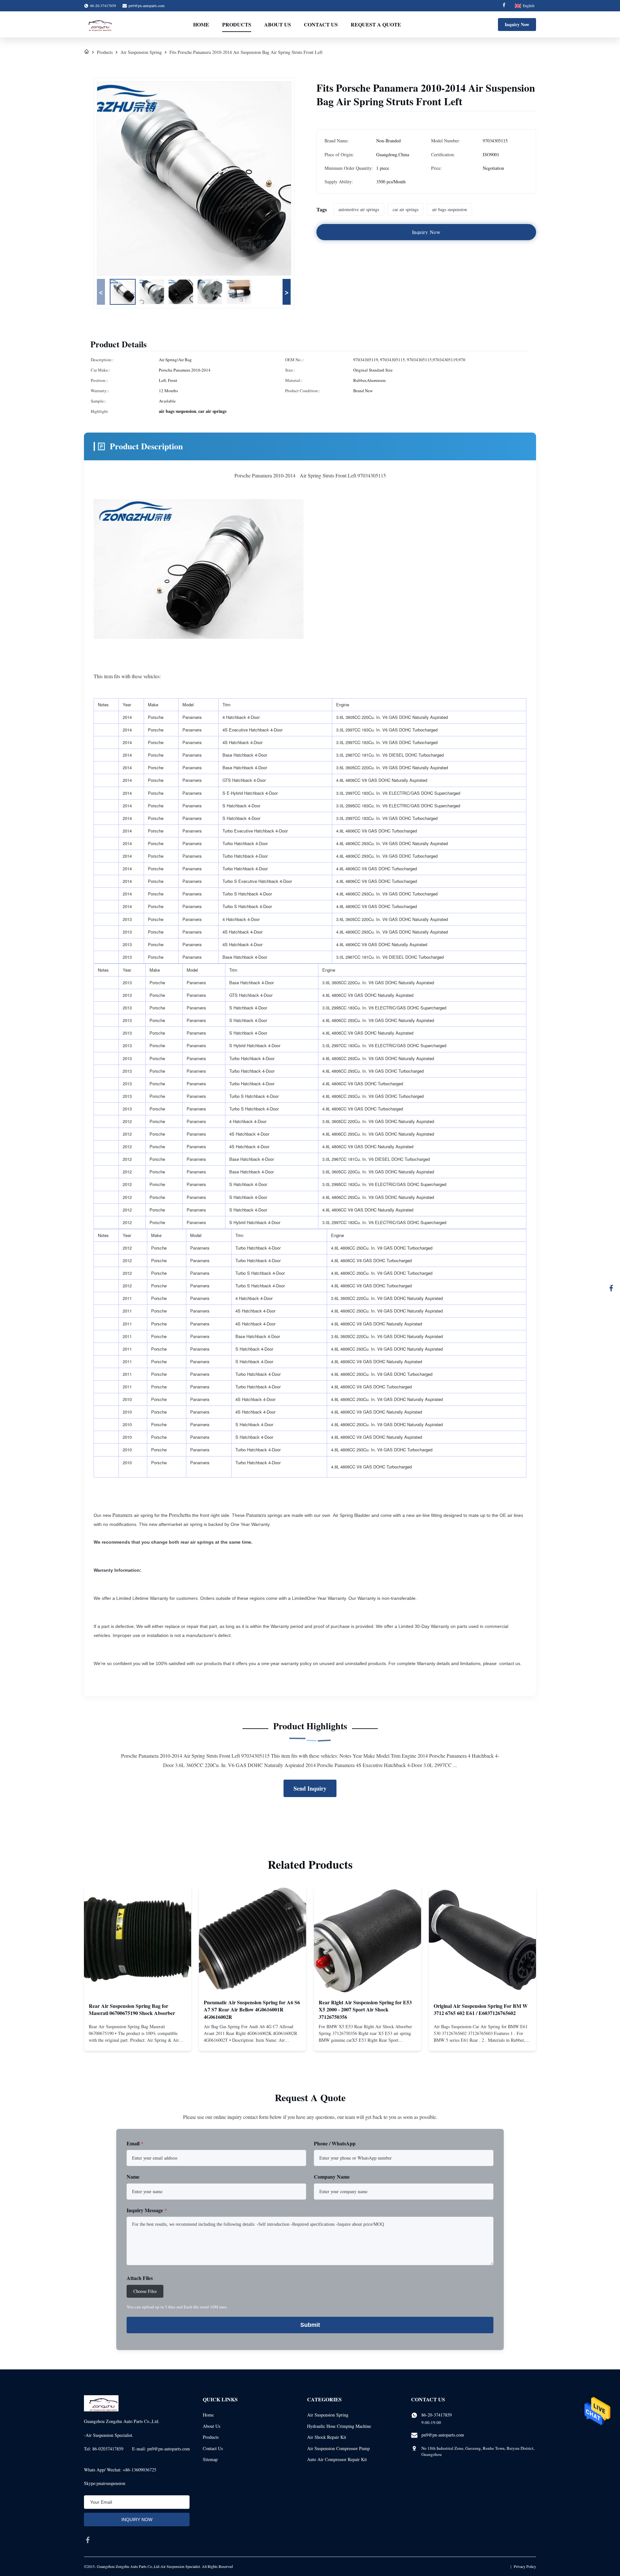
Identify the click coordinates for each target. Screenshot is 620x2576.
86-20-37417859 (437, 2415)
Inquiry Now (517, 24)
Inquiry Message (147, 2210)
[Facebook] (504, 6)
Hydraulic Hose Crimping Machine (339, 2426)
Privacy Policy (525, 2566)
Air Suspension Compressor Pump (338, 2448)
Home (201, 24)
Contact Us (321, 24)
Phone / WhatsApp (335, 2143)
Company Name (332, 2177)
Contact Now (138, 2040)
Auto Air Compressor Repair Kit (337, 2459)
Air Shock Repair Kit (327, 2437)
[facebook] (88, 2540)
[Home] (87, 52)
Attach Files (140, 2278)
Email (135, 2143)
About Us (278, 24)
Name (133, 2177)
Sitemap (210, 2459)
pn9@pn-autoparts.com (146, 5)
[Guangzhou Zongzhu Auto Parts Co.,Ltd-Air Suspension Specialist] (98, 25)
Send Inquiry (310, 1788)
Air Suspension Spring (141, 52)
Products (237, 24)
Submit (310, 2325)
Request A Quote (376, 24)
